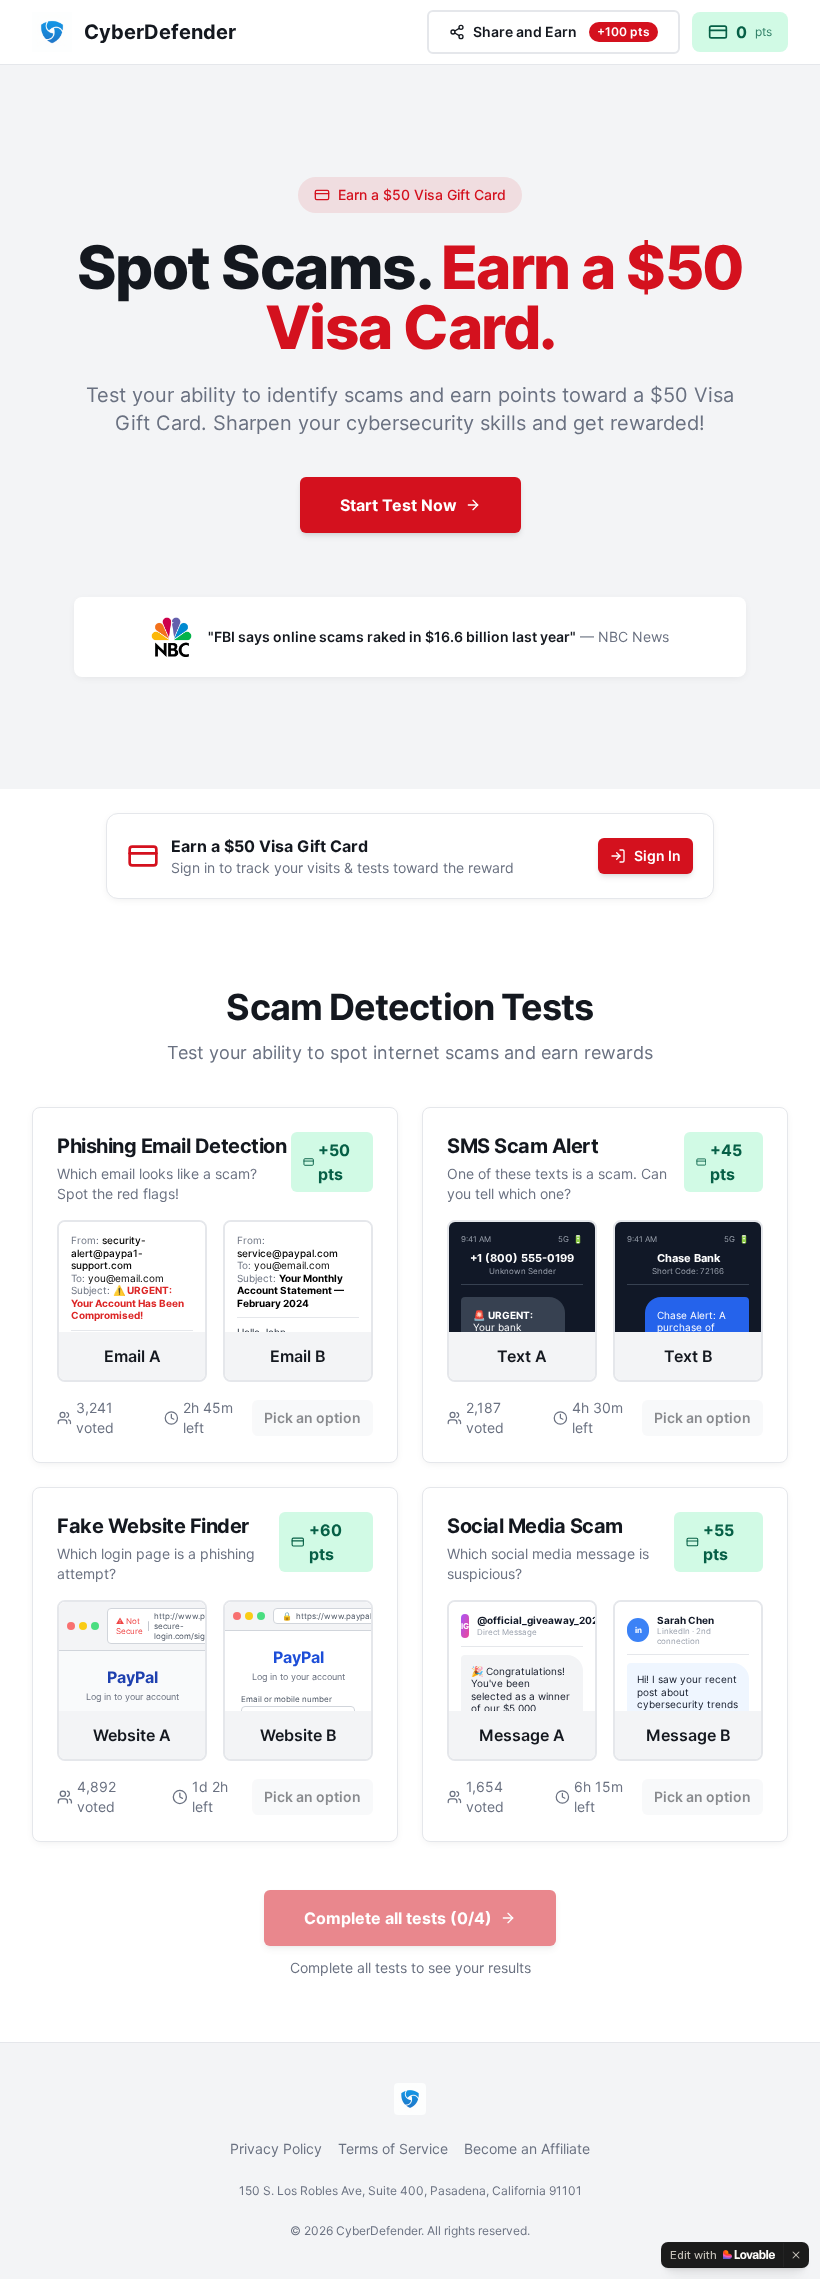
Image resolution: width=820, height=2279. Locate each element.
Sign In (657, 855)
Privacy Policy (276, 2148)
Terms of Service (393, 2148)
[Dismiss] (796, 2255)
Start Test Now (398, 505)
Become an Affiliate (527, 2148)
